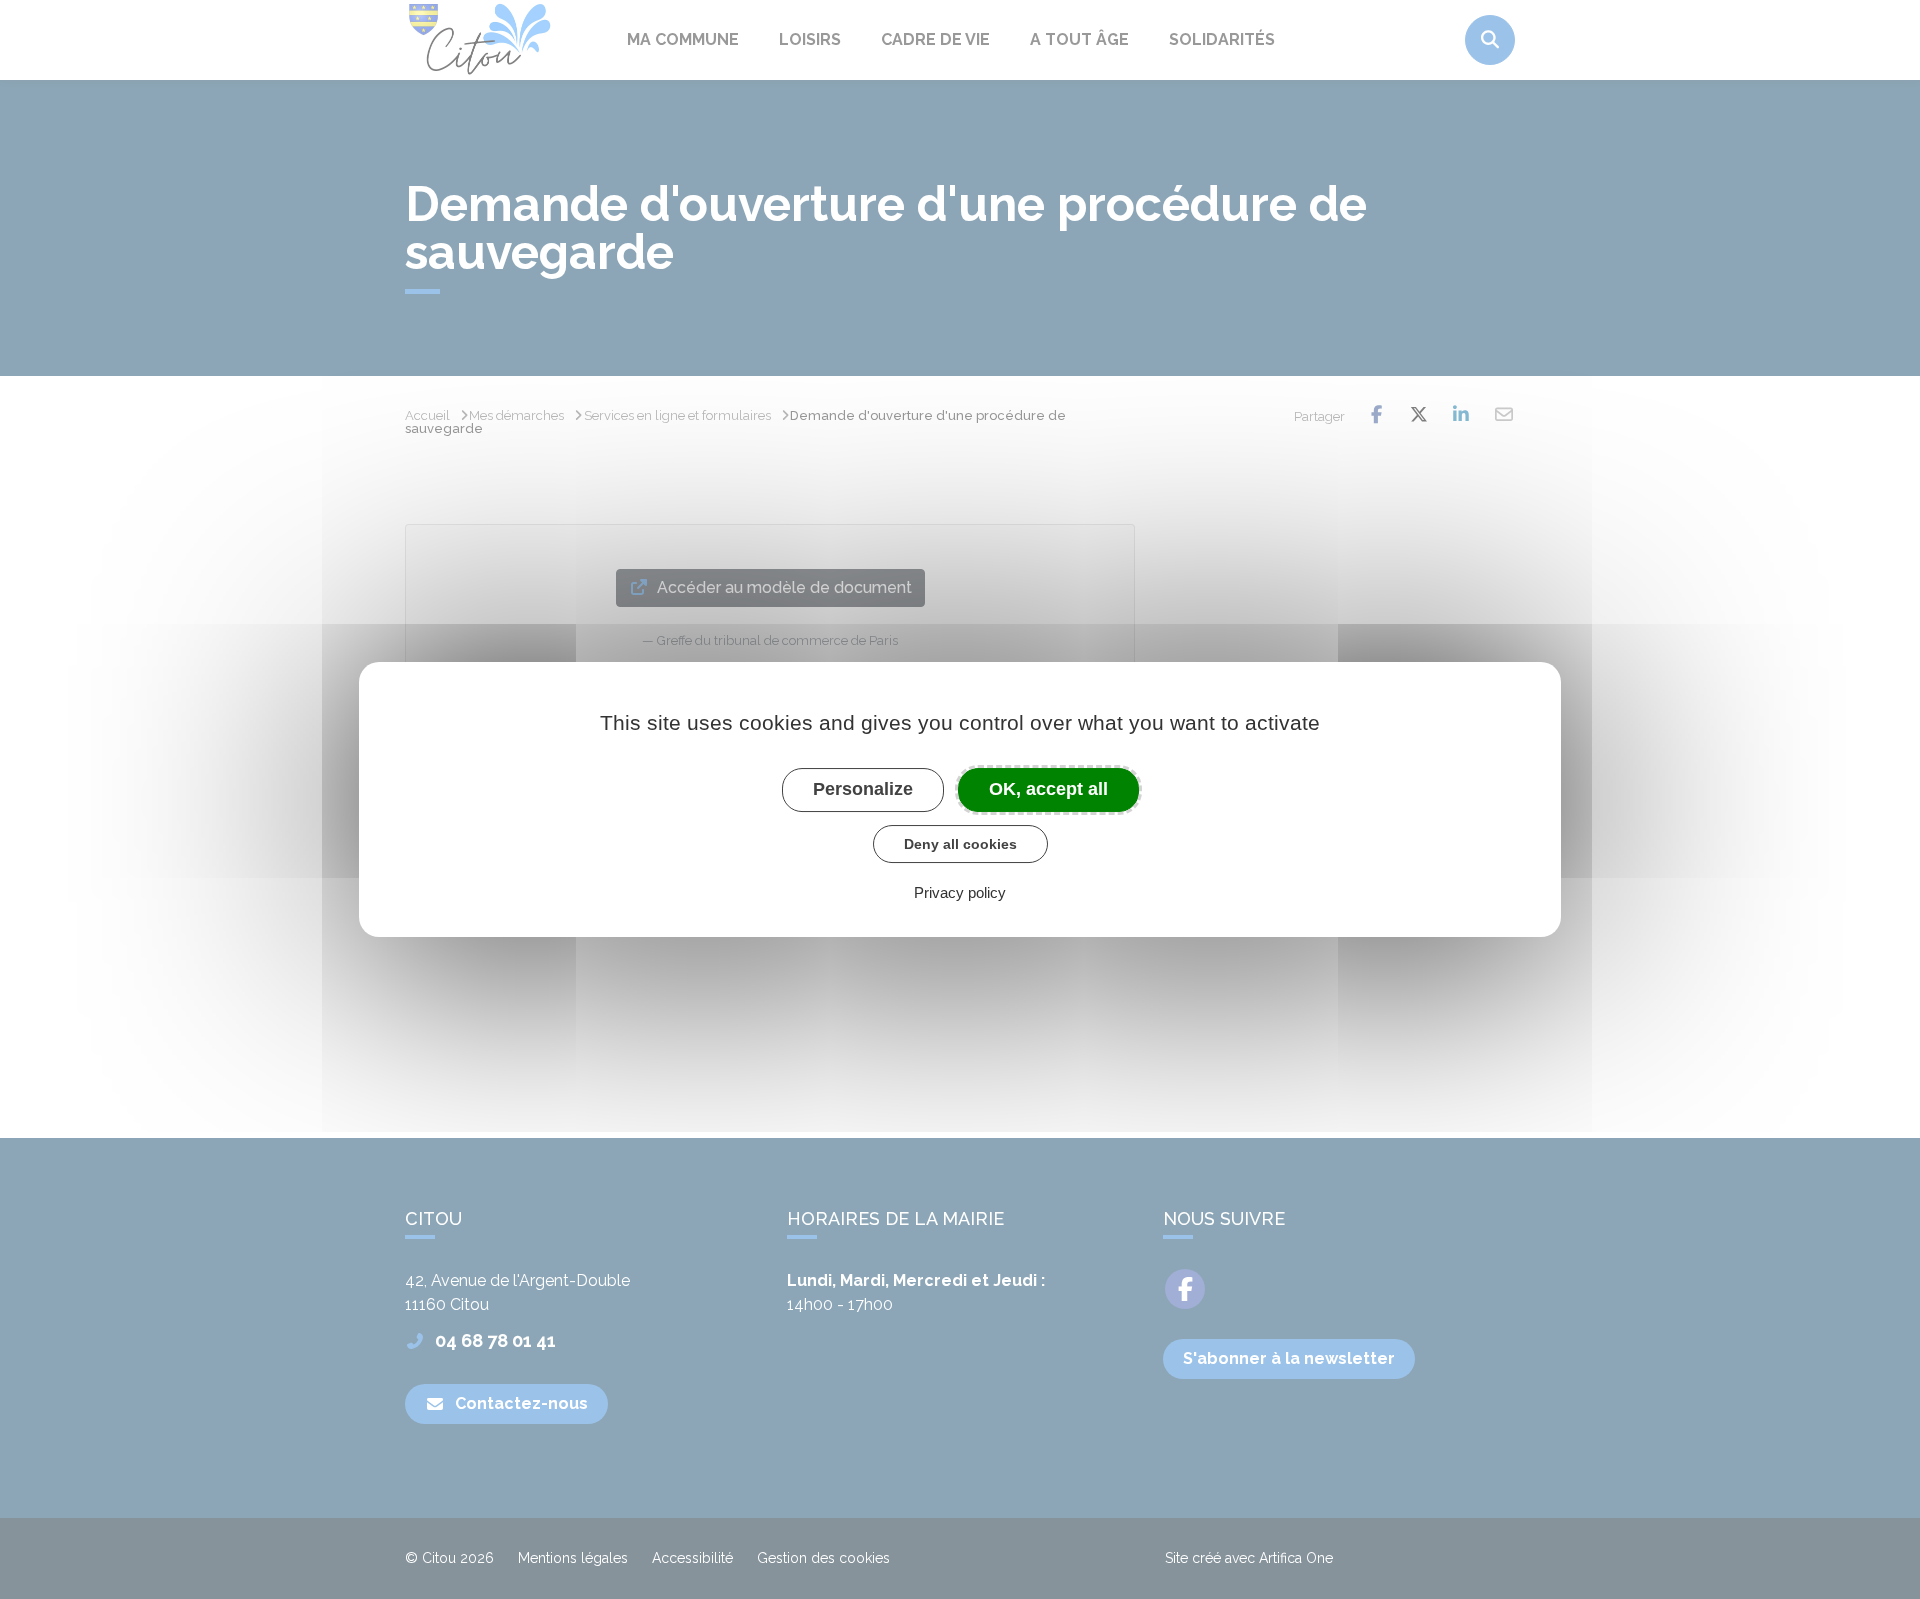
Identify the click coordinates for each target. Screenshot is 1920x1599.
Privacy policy (960, 892)
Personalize (863, 789)
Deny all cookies (960, 844)
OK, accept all (1048, 789)
